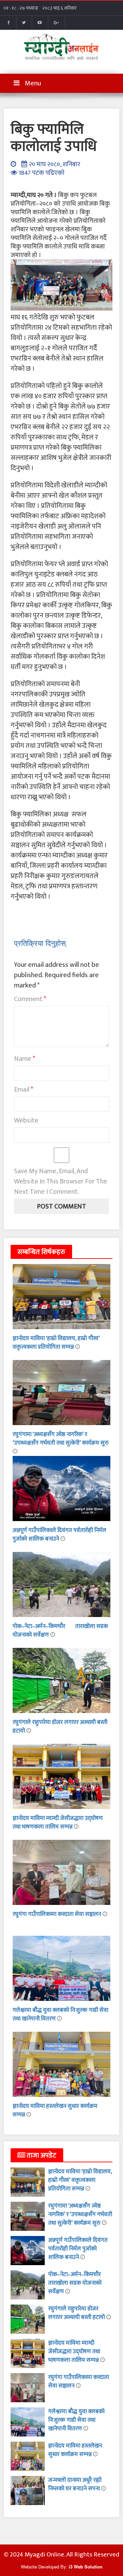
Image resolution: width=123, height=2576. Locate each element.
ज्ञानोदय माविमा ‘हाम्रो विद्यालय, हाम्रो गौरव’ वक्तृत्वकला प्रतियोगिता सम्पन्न (56, 1343)
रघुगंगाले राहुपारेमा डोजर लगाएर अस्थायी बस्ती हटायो (60, 1727)
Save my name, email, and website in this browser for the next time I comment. (61, 1181)
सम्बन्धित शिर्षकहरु (41, 1252)
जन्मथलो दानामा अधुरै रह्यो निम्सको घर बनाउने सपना (75, 2484)
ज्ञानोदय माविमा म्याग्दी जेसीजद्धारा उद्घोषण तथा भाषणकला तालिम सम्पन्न (58, 1822)
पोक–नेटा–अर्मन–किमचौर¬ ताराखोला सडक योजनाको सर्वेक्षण (60, 1631)
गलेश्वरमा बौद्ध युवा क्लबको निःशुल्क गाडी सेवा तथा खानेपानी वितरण (76, 2420)
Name (25, 1059)
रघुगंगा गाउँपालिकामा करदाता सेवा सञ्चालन (58, 1914)
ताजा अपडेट (41, 2155)
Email (24, 1090)
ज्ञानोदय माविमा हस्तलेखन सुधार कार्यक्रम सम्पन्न (55, 2110)
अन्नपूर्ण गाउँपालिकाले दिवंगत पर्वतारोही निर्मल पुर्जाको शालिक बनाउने (59, 1535)
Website (26, 1120)
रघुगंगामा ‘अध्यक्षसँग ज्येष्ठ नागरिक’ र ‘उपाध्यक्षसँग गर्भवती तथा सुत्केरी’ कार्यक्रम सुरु (61, 1439)
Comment (30, 999)
